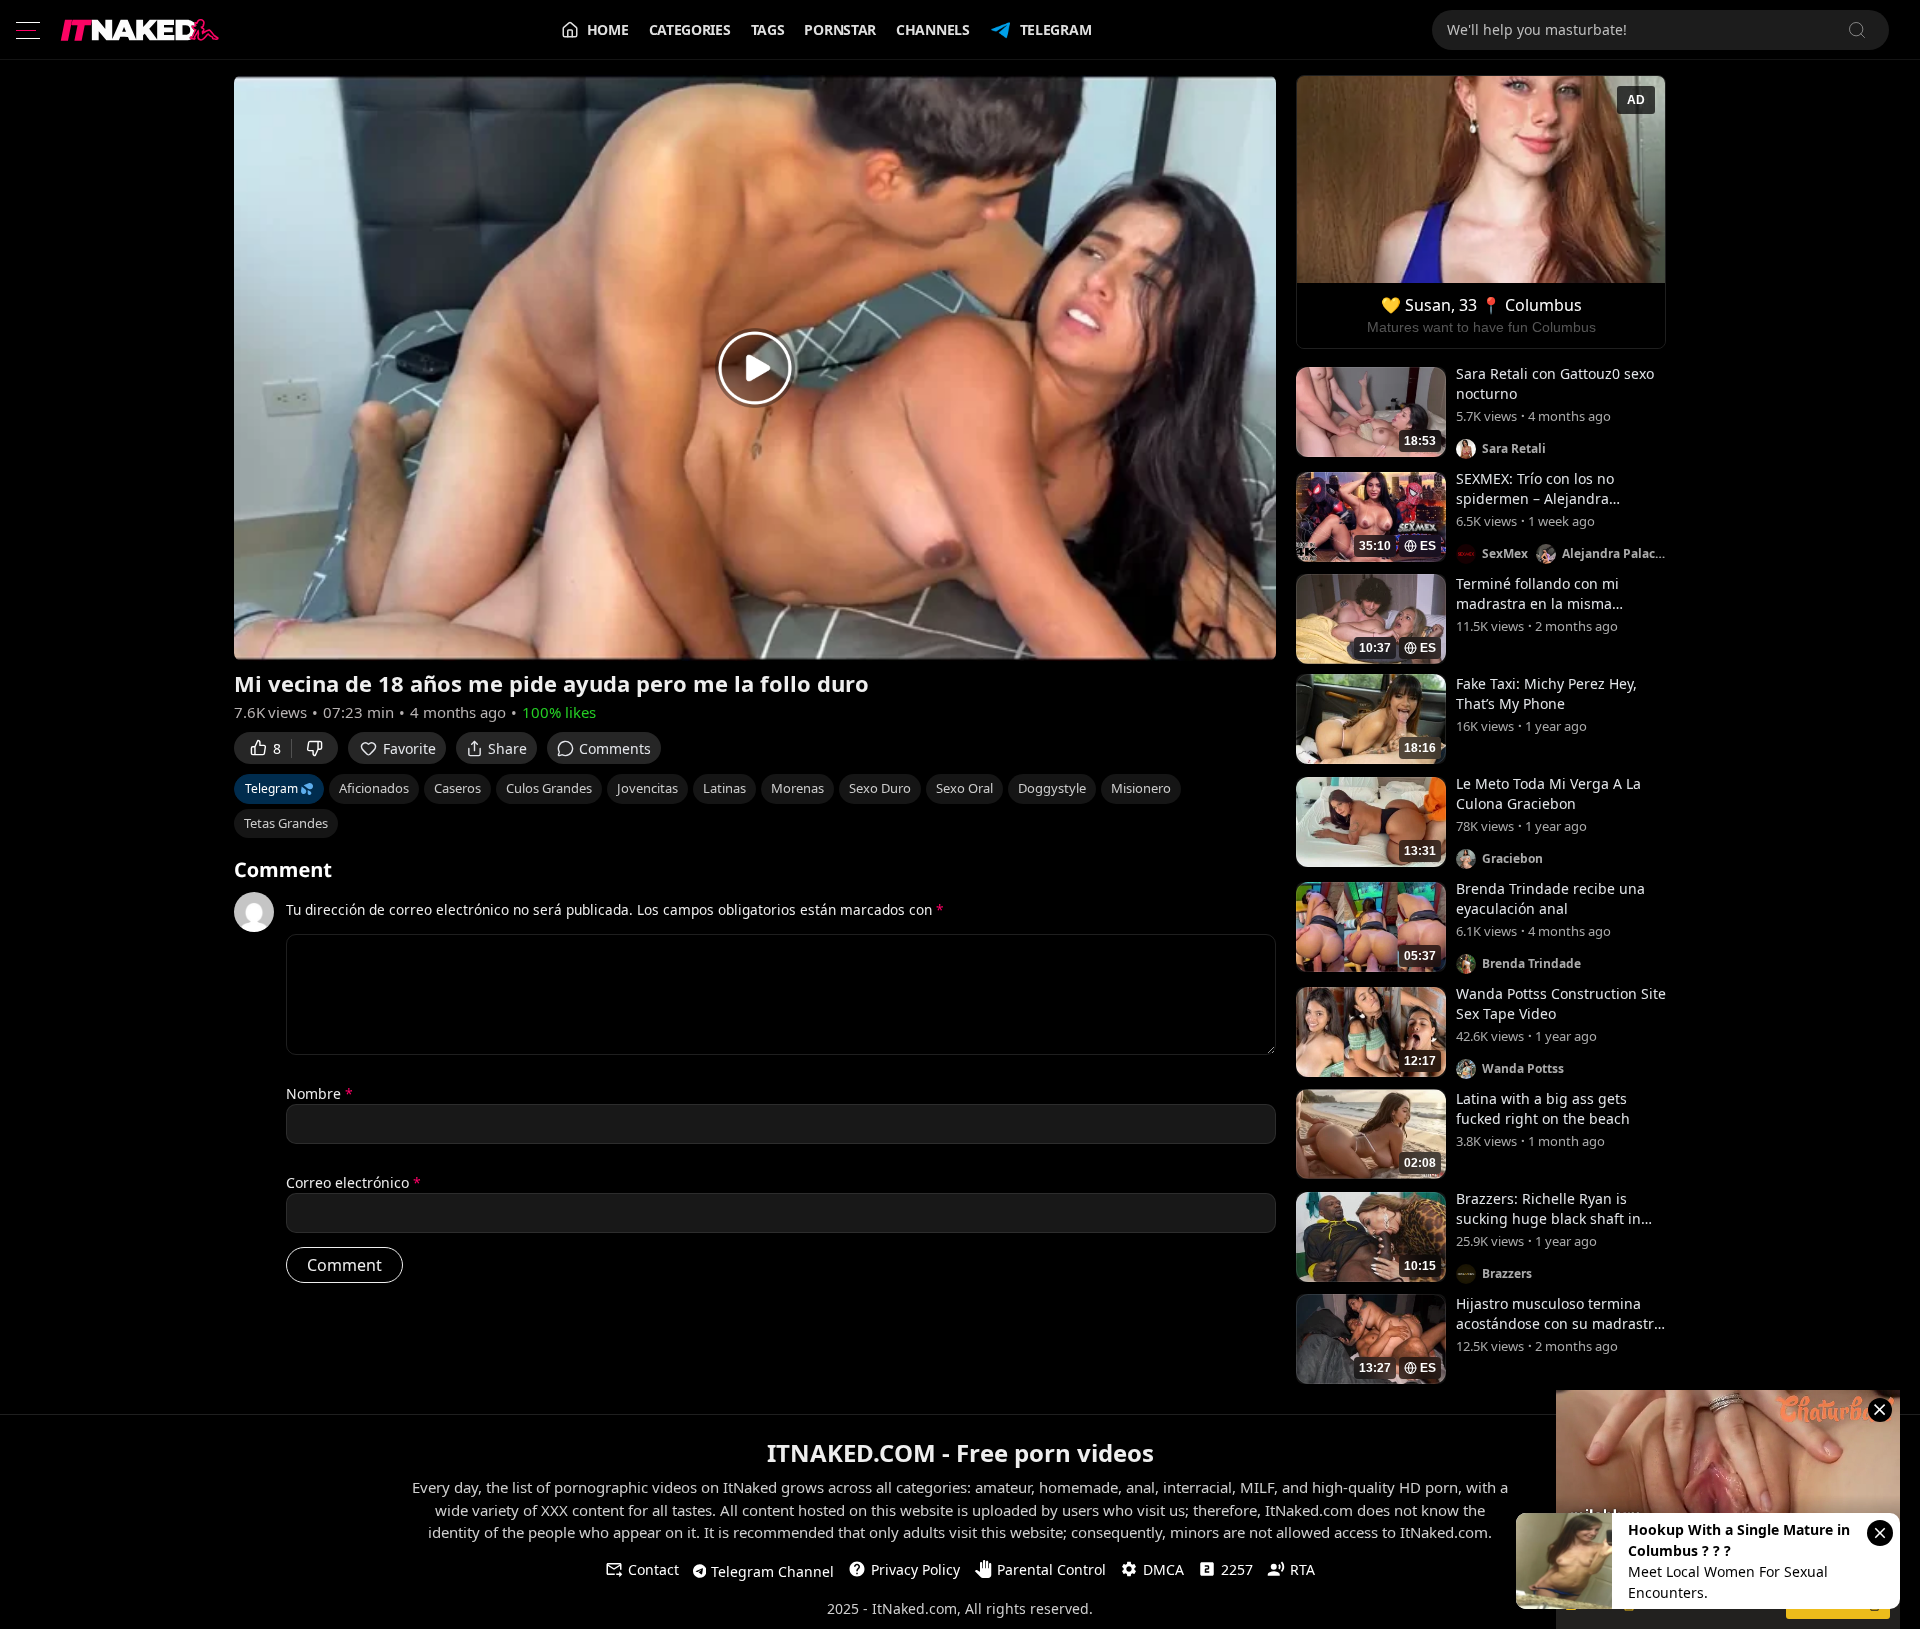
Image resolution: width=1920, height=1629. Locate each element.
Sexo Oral (964, 788)
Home (608, 29)
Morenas (797, 788)
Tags (768, 29)
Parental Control (1051, 1569)
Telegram (1056, 29)
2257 (1237, 1569)
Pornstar (840, 29)
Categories (690, 29)
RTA (1302, 1569)
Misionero (1141, 788)
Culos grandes (549, 788)
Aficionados (374, 788)
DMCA (1163, 1569)
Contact (653, 1569)
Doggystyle (1052, 788)
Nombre (319, 1093)
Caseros (457, 788)
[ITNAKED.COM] (140, 30)
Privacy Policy (915, 1569)
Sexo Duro (880, 788)
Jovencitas (647, 788)
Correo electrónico (353, 1182)
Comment (283, 870)
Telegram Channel (772, 1571)
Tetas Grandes (286, 823)
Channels (933, 29)
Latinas (724, 788)
